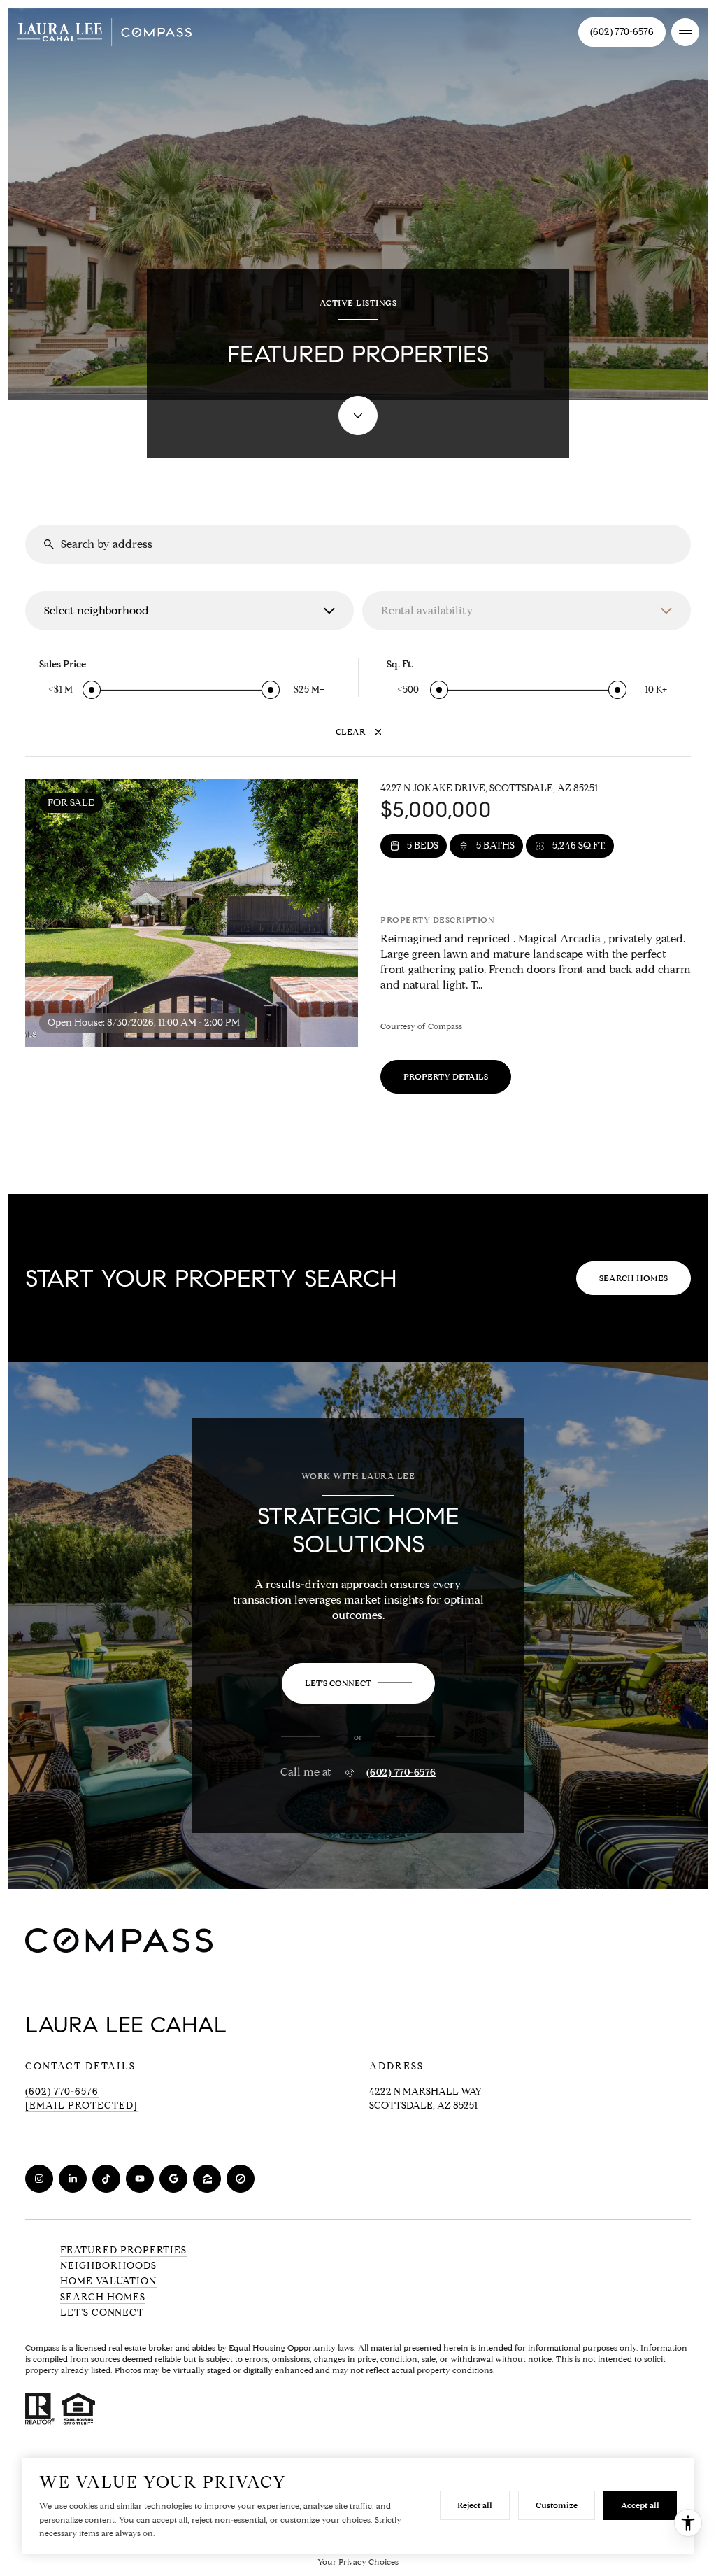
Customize (557, 2505)
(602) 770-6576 (622, 32)
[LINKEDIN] (73, 2179)
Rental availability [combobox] (427, 610)
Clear (351, 731)
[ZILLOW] (207, 2179)
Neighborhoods (108, 2266)
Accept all (640, 2505)
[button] (358, 1683)
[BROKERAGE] (241, 2179)
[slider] (92, 690)
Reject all (475, 2505)
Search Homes (633, 1278)
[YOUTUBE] (140, 2179)
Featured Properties (123, 2250)
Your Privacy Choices (358, 2562)
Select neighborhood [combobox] (96, 610)
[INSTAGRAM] (39, 2179)
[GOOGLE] (173, 2179)
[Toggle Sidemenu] (685, 32)
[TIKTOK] (106, 2179)
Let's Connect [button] (102, 2313)
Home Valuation (108, 2281)
